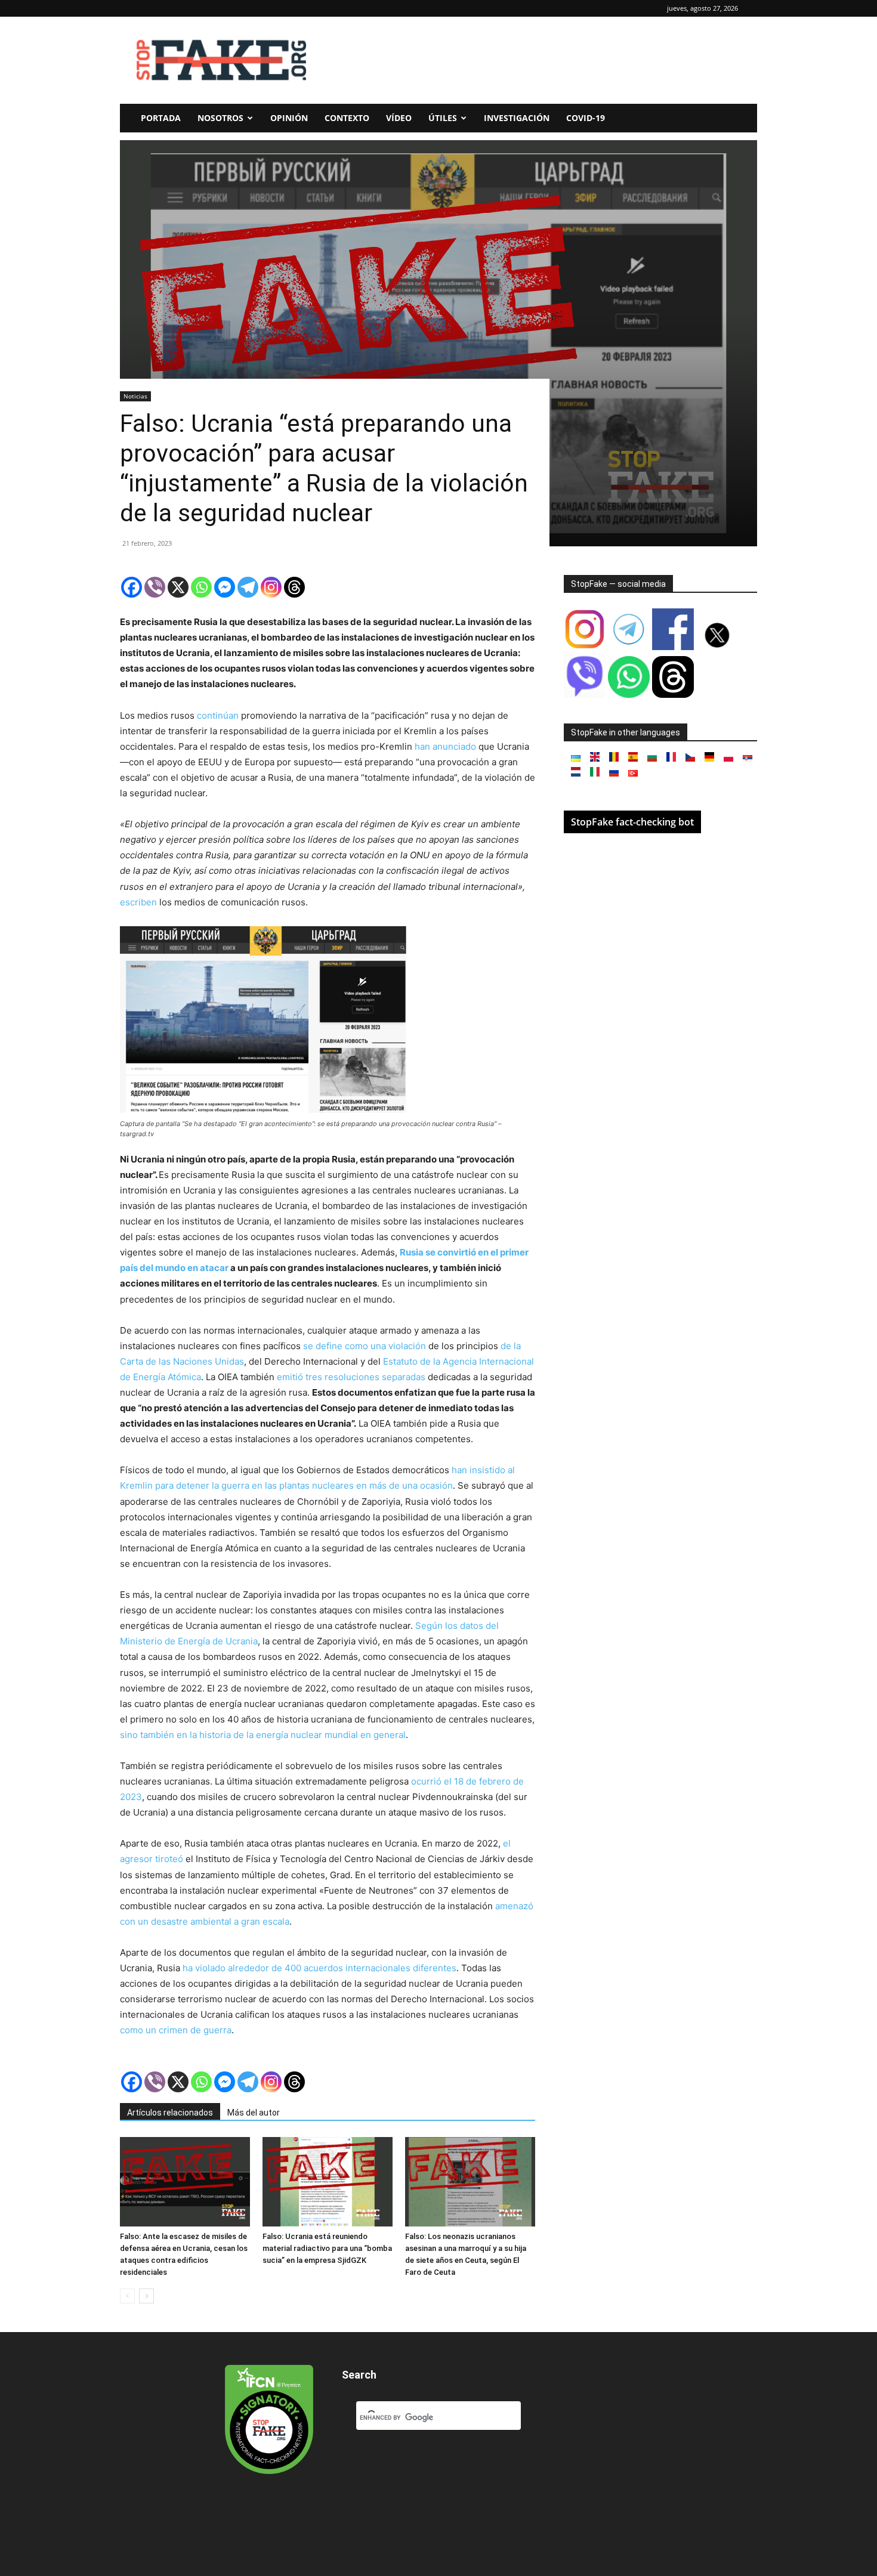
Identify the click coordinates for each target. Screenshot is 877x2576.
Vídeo (399, 118)
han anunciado (445, 746)
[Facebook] (132, 587)
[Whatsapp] (201, 587)
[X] (178, 587)
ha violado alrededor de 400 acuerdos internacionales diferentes (319, 1968)
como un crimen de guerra (176, 2030)
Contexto (347, 118)
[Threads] (294, 587)
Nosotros (220, 118)
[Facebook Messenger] (225, 587)
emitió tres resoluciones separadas (351, 1377)
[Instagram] (271, 587)
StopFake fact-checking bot (632, 822)
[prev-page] (127, 2296)
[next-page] (146, 2296)
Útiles (443, 118)
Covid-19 (586, 118)
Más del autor (254, 2113)
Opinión (289, 118)
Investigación (517, 118)
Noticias (135, 396)
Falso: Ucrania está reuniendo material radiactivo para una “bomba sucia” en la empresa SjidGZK (327, 2248)
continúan (218, 715)
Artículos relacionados (170, 2113)
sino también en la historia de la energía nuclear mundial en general (263, 1735)
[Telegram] (248, 587)
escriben (138, 902)
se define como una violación (365, 1346)
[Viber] (155, 587)
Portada (161, 118)
